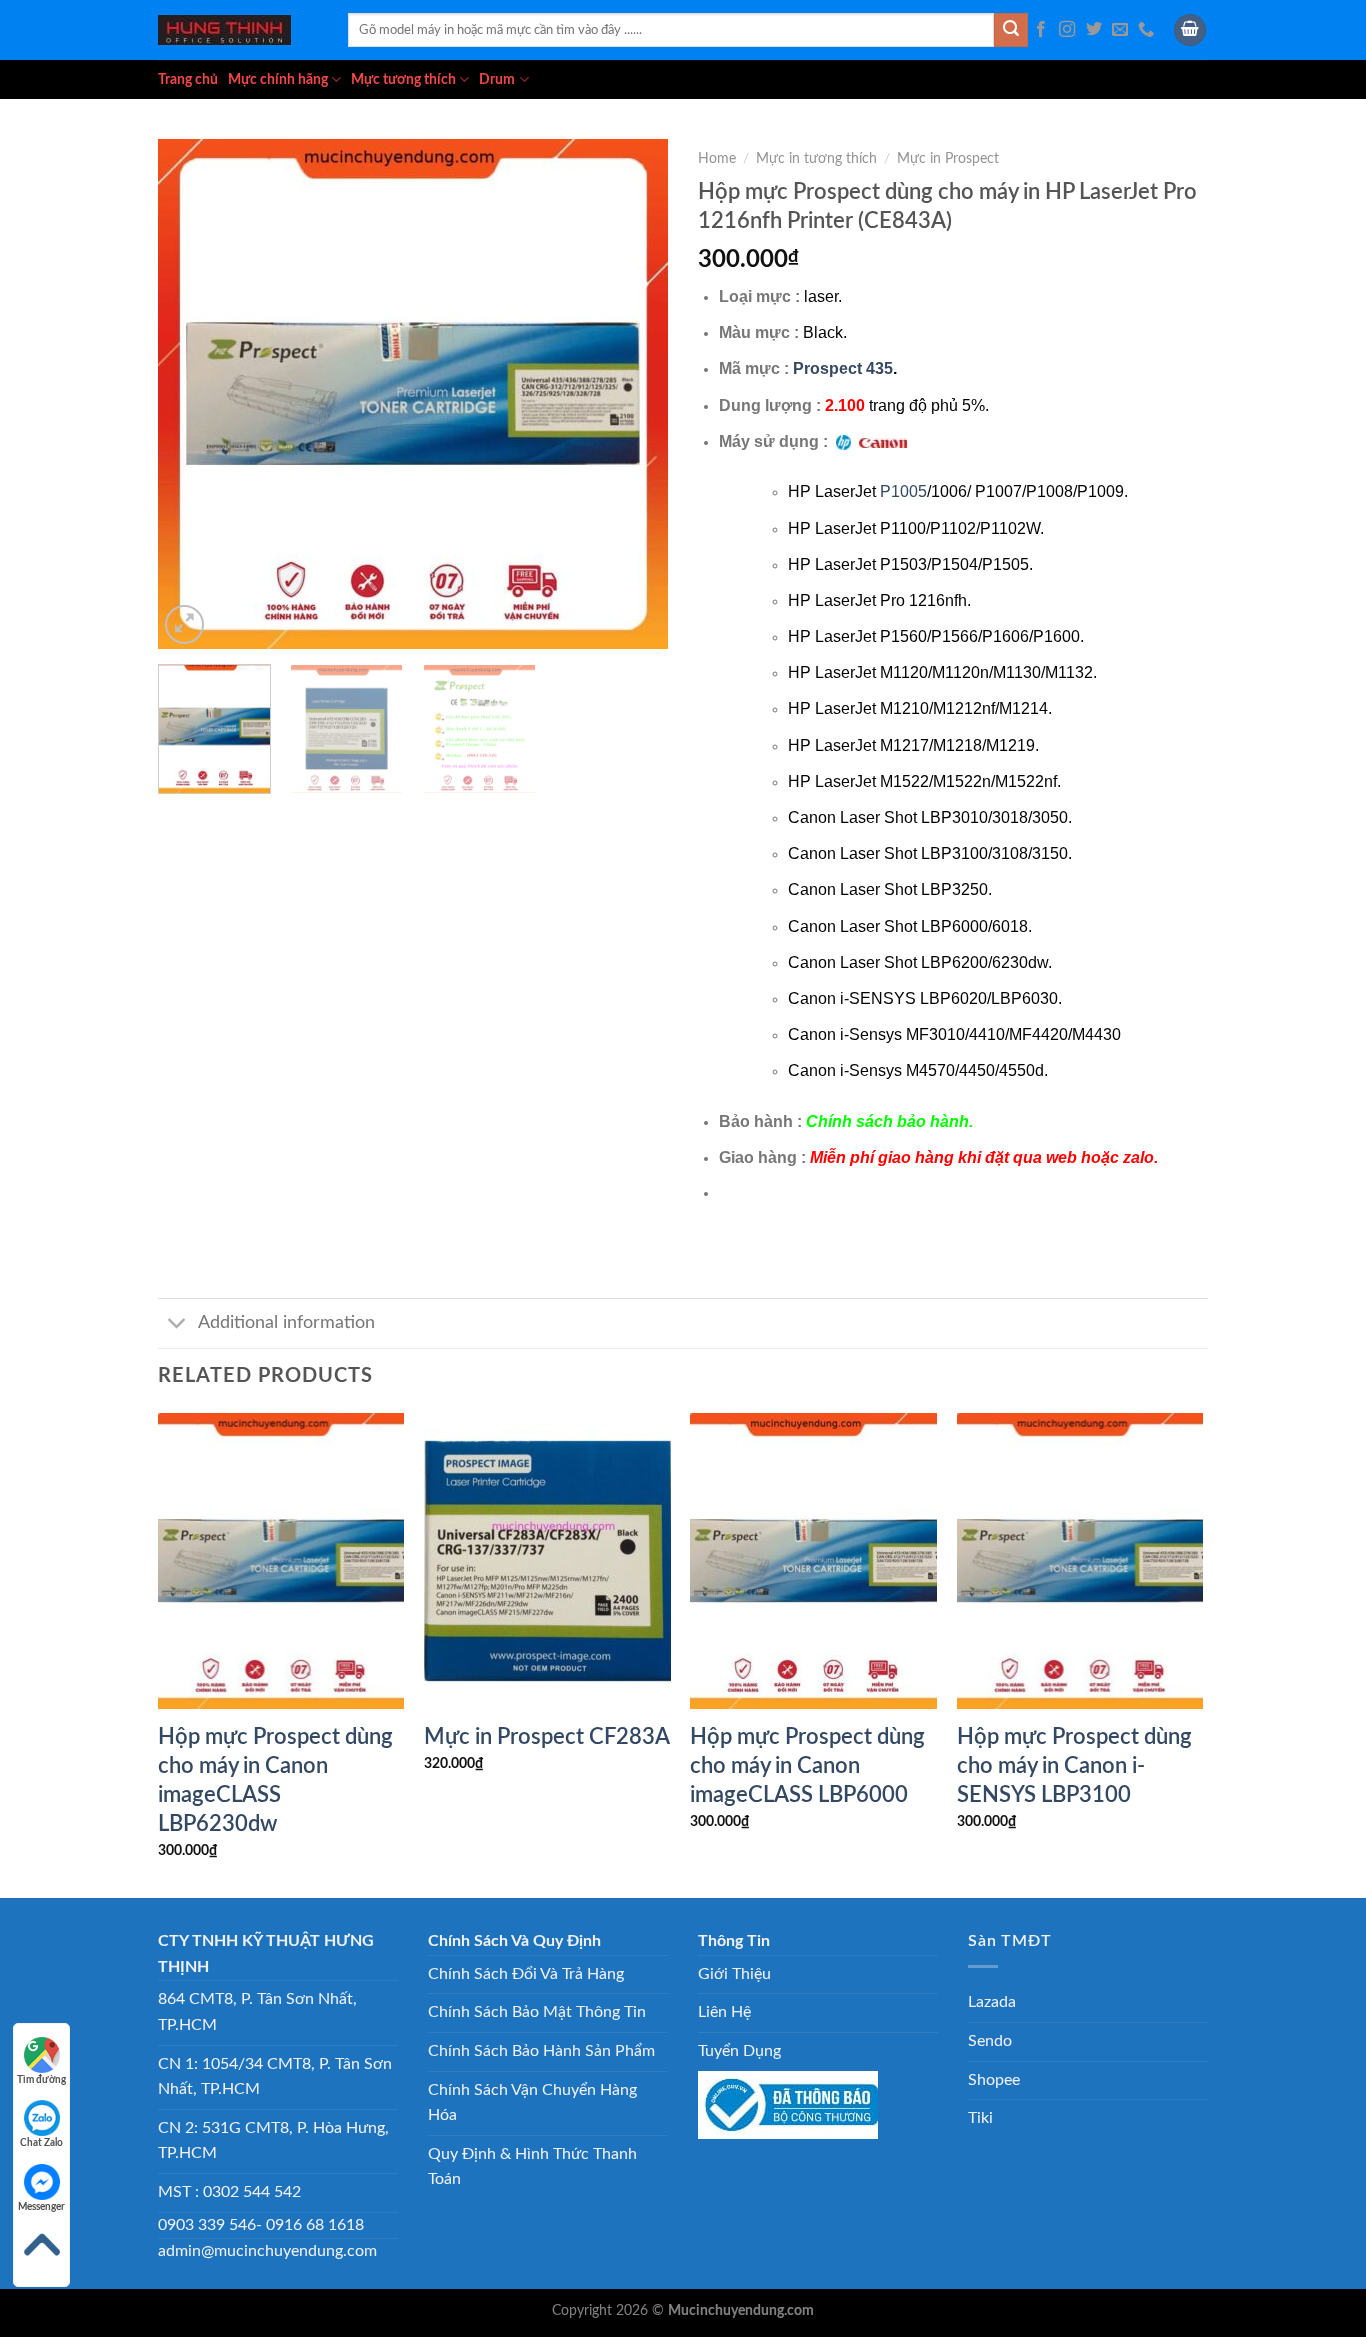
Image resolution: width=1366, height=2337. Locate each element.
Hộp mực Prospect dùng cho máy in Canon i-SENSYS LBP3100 (1074, 1766)
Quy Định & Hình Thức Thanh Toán (532, 2167)
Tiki (980, 2118)
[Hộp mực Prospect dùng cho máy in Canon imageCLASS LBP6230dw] (281, 1561)
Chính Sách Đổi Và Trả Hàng (526, 1974)
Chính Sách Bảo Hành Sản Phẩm (541, 2051)
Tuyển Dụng (739, 2051)
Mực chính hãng (278, 79)
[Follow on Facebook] (1041, 30)
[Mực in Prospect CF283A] (547, 1561)
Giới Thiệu (734, 1974)
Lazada (992, 2002)
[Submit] (1011, 30)
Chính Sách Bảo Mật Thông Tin (537, 2012)
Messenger (41, 2207)
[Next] (633, 394)
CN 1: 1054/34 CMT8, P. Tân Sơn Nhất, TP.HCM (275, 2077)
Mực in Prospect (948, 159)
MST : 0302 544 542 (229, 2192)
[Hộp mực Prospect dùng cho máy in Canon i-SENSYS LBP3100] (1080, 1561)
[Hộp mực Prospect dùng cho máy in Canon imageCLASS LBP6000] (813, 1561)
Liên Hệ (724, 2012)
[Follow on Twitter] (1094, 30)
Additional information (286, 1322)
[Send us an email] (1120, 30)
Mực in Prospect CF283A (547, 1737)
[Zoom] (184, 624)
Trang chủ (188, 79)
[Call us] (1146, 30)
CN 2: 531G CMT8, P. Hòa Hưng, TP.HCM (273, 2141)
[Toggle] (177, 1325)
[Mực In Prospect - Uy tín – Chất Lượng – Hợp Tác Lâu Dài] (238, 30)
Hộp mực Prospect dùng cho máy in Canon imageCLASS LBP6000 (807, 1766)
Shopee (994, 2080)
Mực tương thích (403, 79)
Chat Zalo (41, 2143)
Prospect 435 (843, 368)
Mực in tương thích (816, 159)
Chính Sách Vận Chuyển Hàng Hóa (532, 2103)
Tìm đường (41, 2080)
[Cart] (1190, 30)
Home (717, 159)
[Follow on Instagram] (1067, 30)
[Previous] (193, 394)
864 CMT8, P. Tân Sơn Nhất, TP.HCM (257, 2012)
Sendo (990, 2041)
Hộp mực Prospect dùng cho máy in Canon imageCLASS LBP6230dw (275, 1780)
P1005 (903, 491)
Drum (497, 79)
